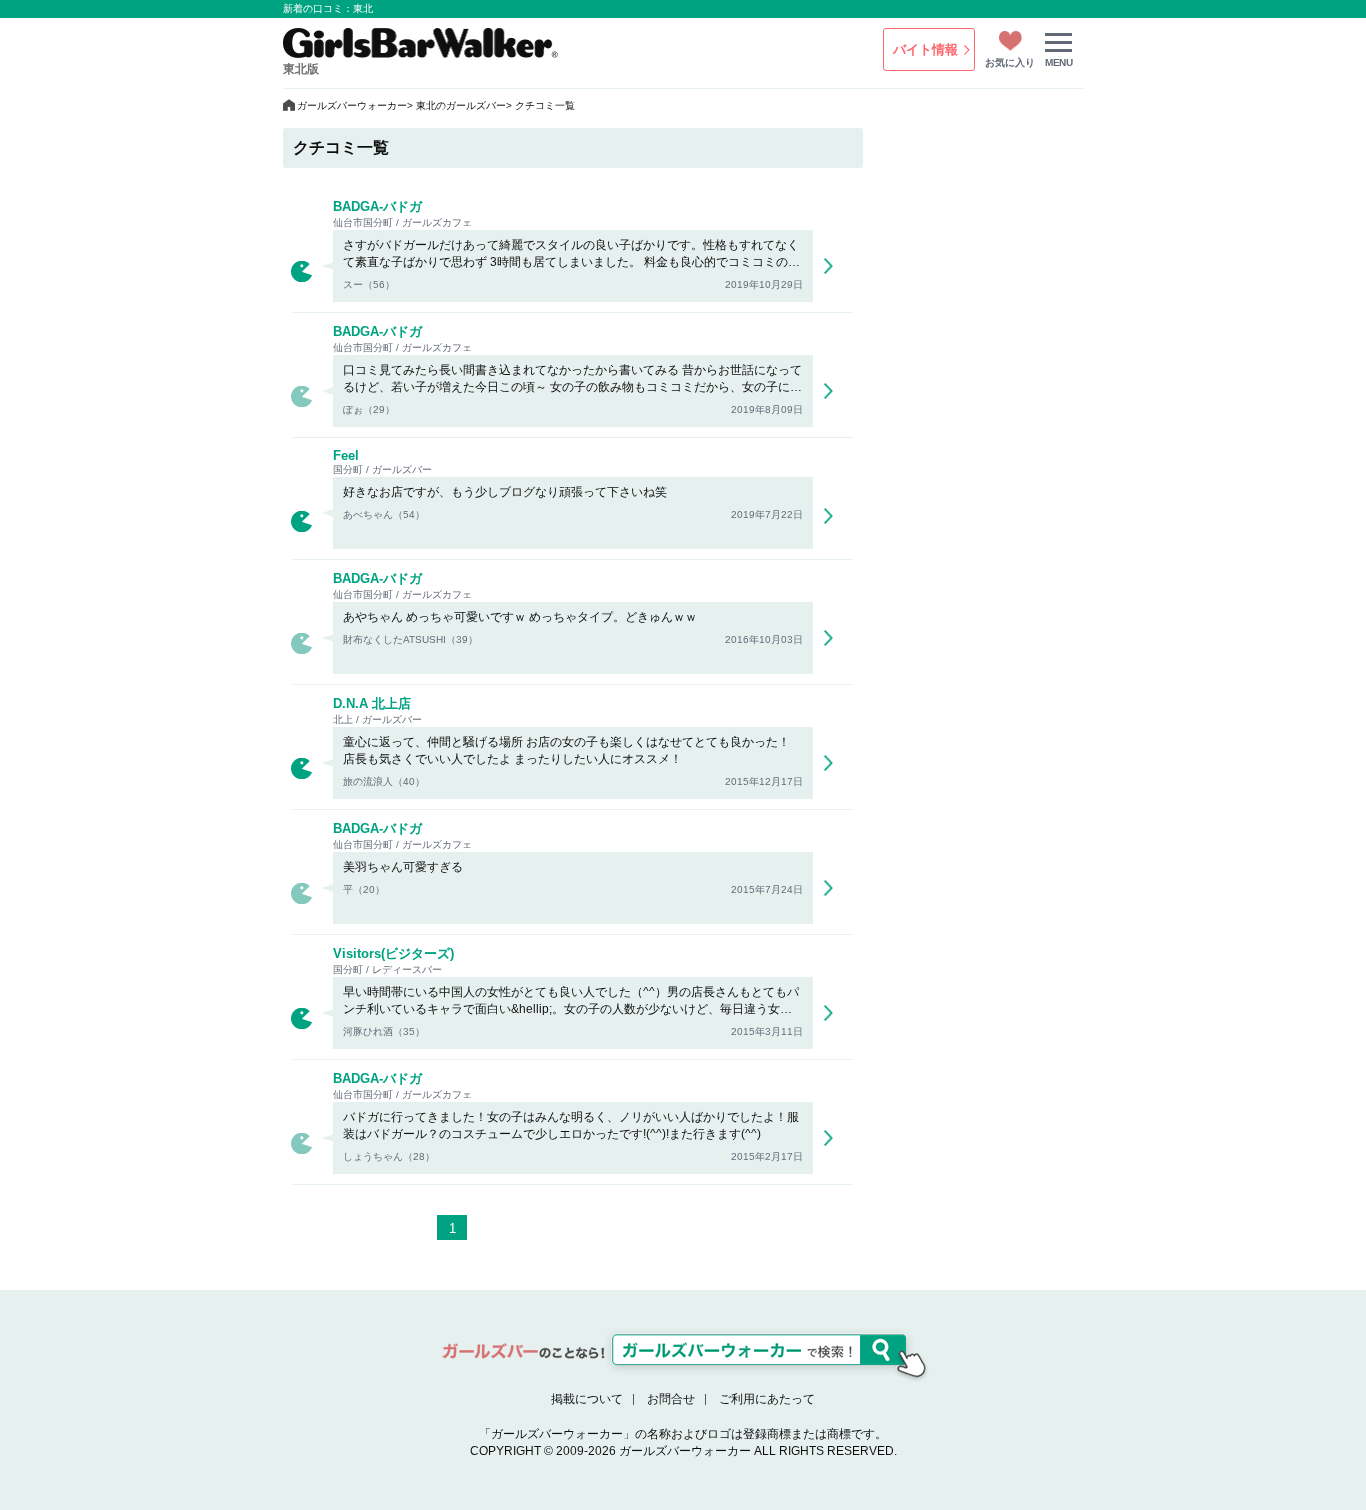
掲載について (587, 1399)
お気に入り (1010, 62)
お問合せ (671, 1399)
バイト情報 (925, 49)
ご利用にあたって (767, 1399)
